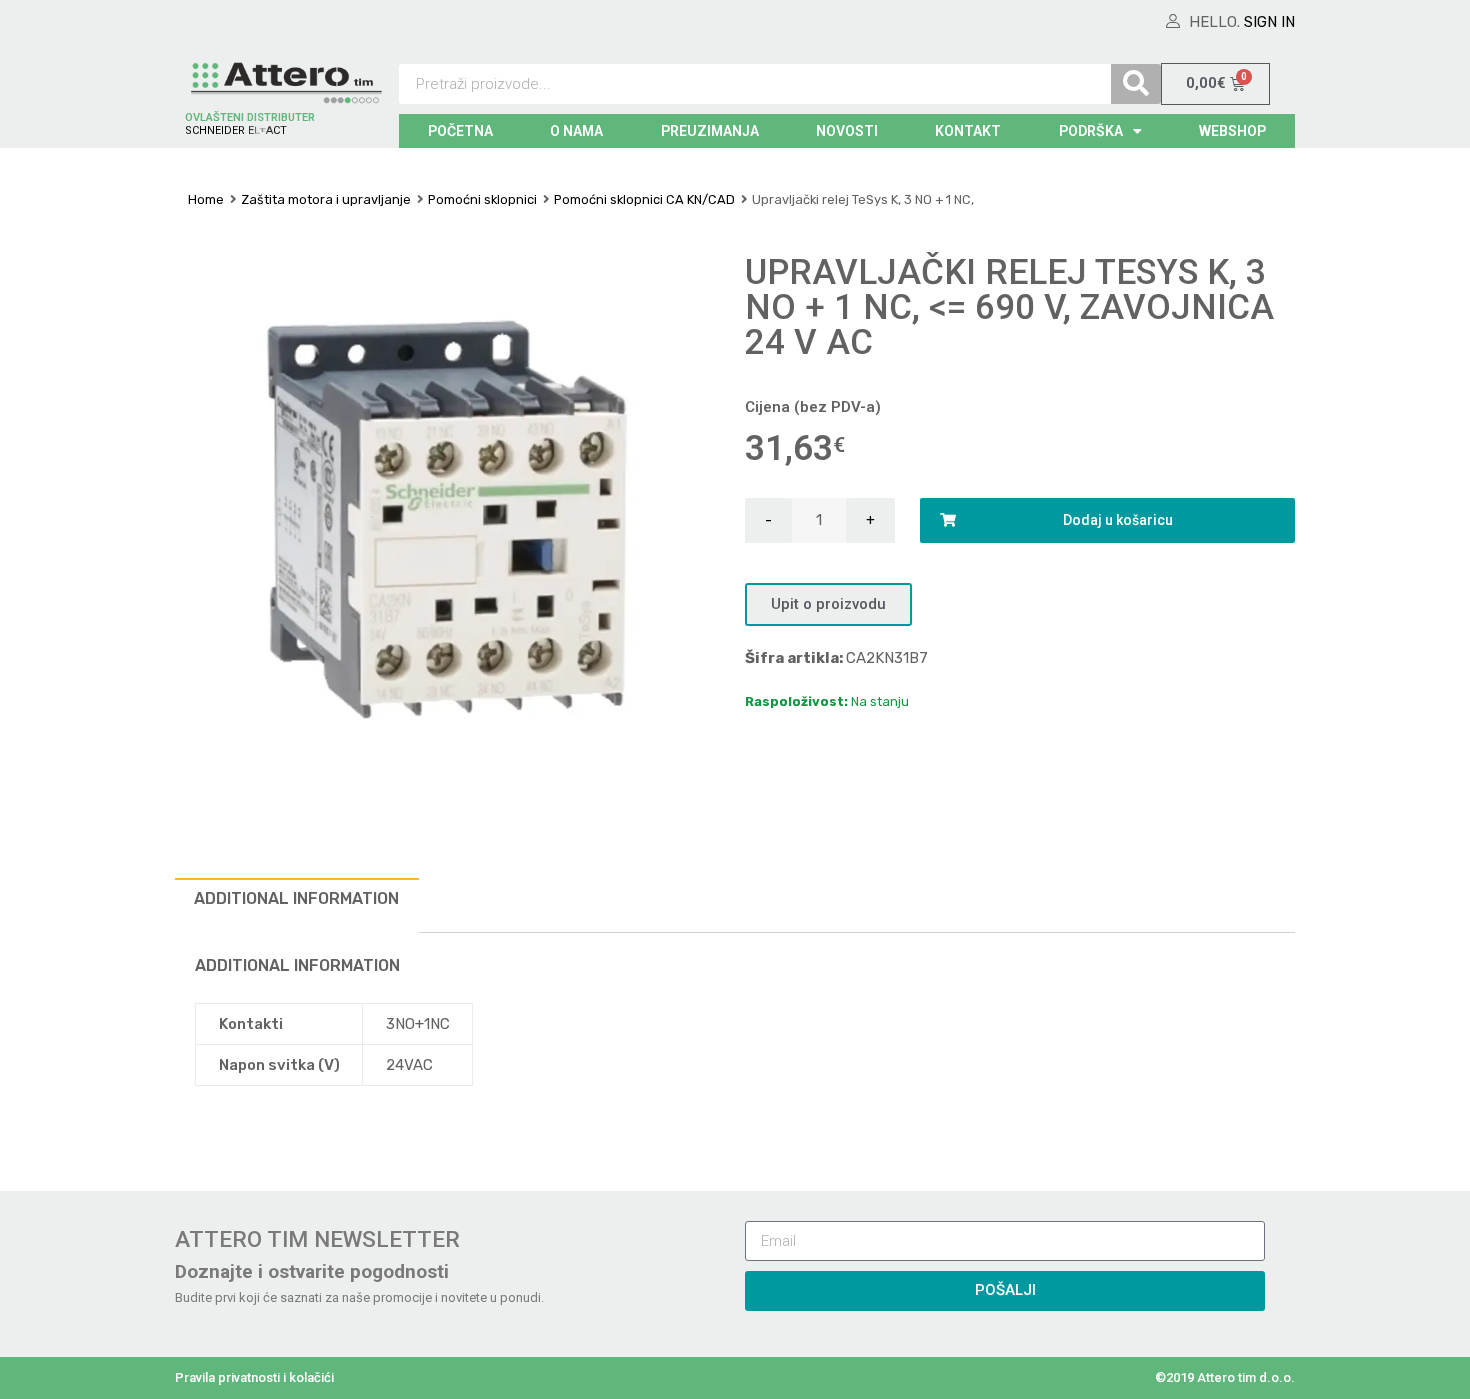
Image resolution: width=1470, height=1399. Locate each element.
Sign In (1269, 22)
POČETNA (460, 131)
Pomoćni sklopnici (482, 199)
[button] (828, 604)
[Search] (1136, 84)
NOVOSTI (847, 131)
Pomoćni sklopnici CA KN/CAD (644, 199)
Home (206, 199)
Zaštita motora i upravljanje (326, 199)
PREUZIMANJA (710, 131)
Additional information (296, 898)
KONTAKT (968, 131)
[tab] (297, 905)
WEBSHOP (1232, 131)
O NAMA (576, 131)
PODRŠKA (1091, 131)
